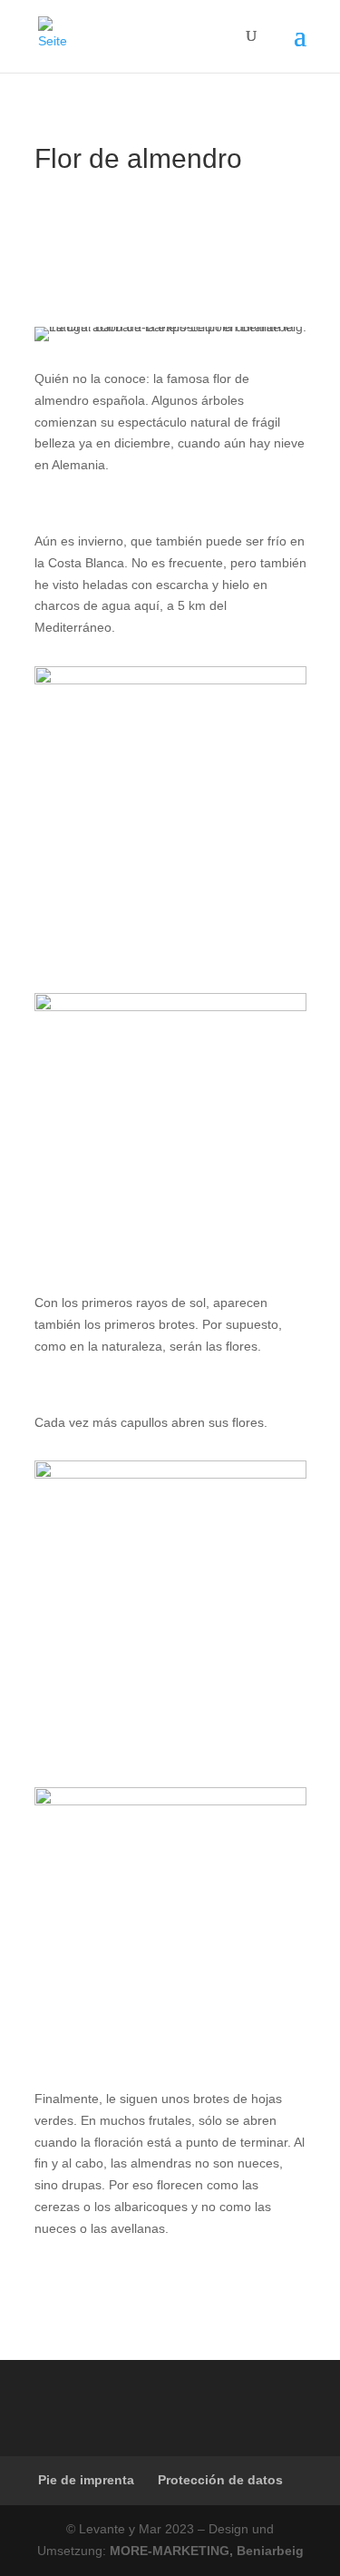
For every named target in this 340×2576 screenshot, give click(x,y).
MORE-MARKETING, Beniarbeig (207, 2551)
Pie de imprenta (86, 2480)
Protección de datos (220, 2480)
